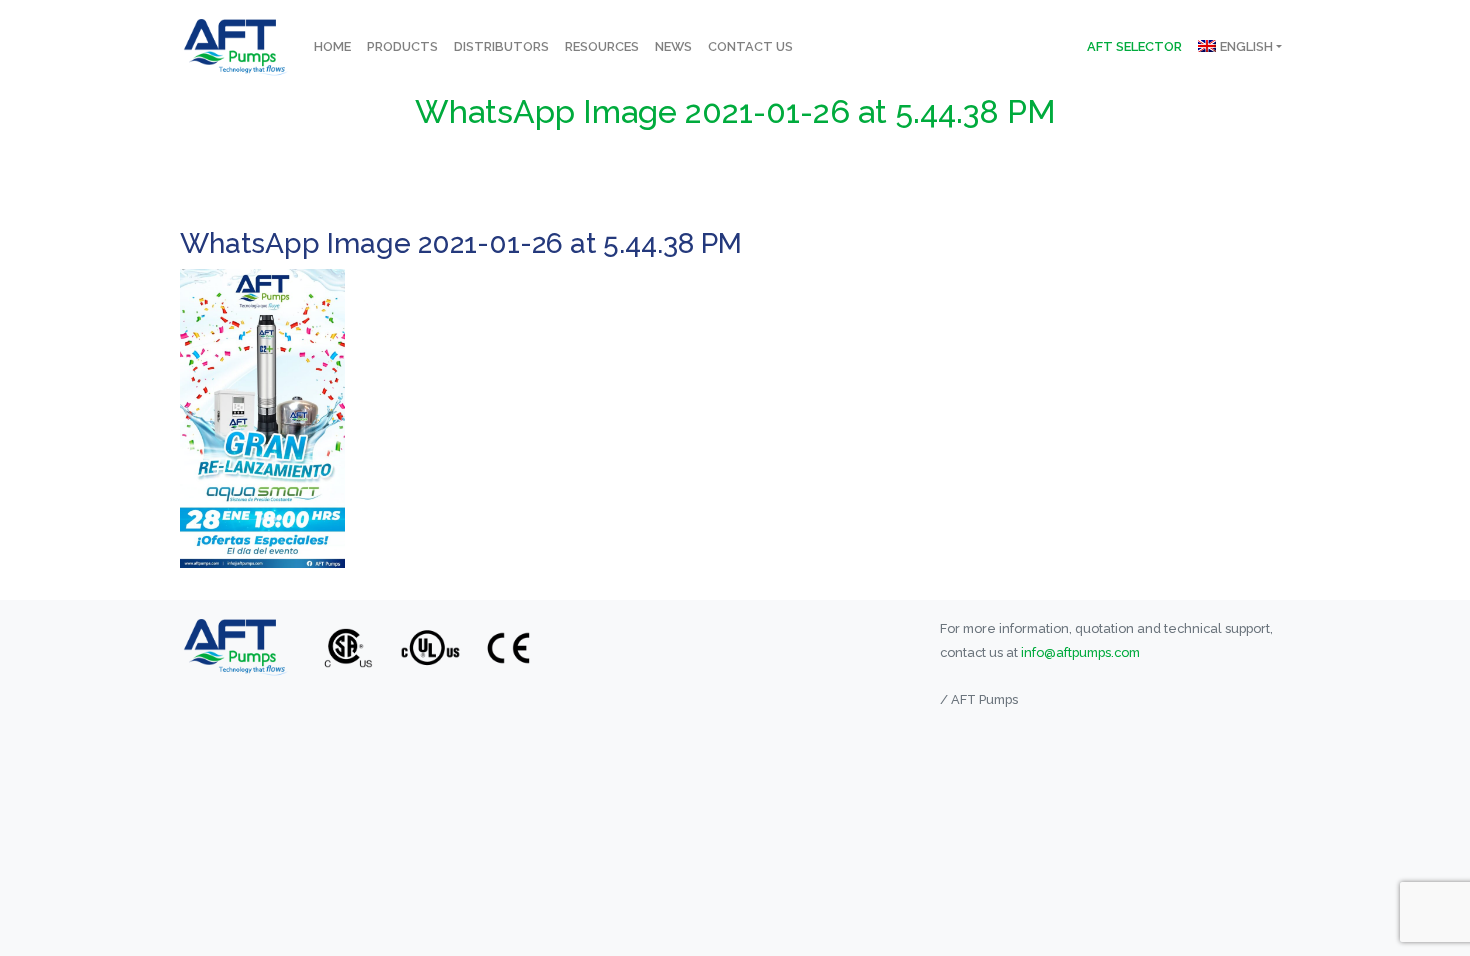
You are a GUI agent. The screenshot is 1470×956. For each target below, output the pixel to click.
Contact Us (750, 46)
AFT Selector (1134, 46)
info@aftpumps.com (1080, 652)
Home (332, 46)
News (673, 46)
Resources (602, 46)
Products (402, 46)
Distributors (501, 46)
